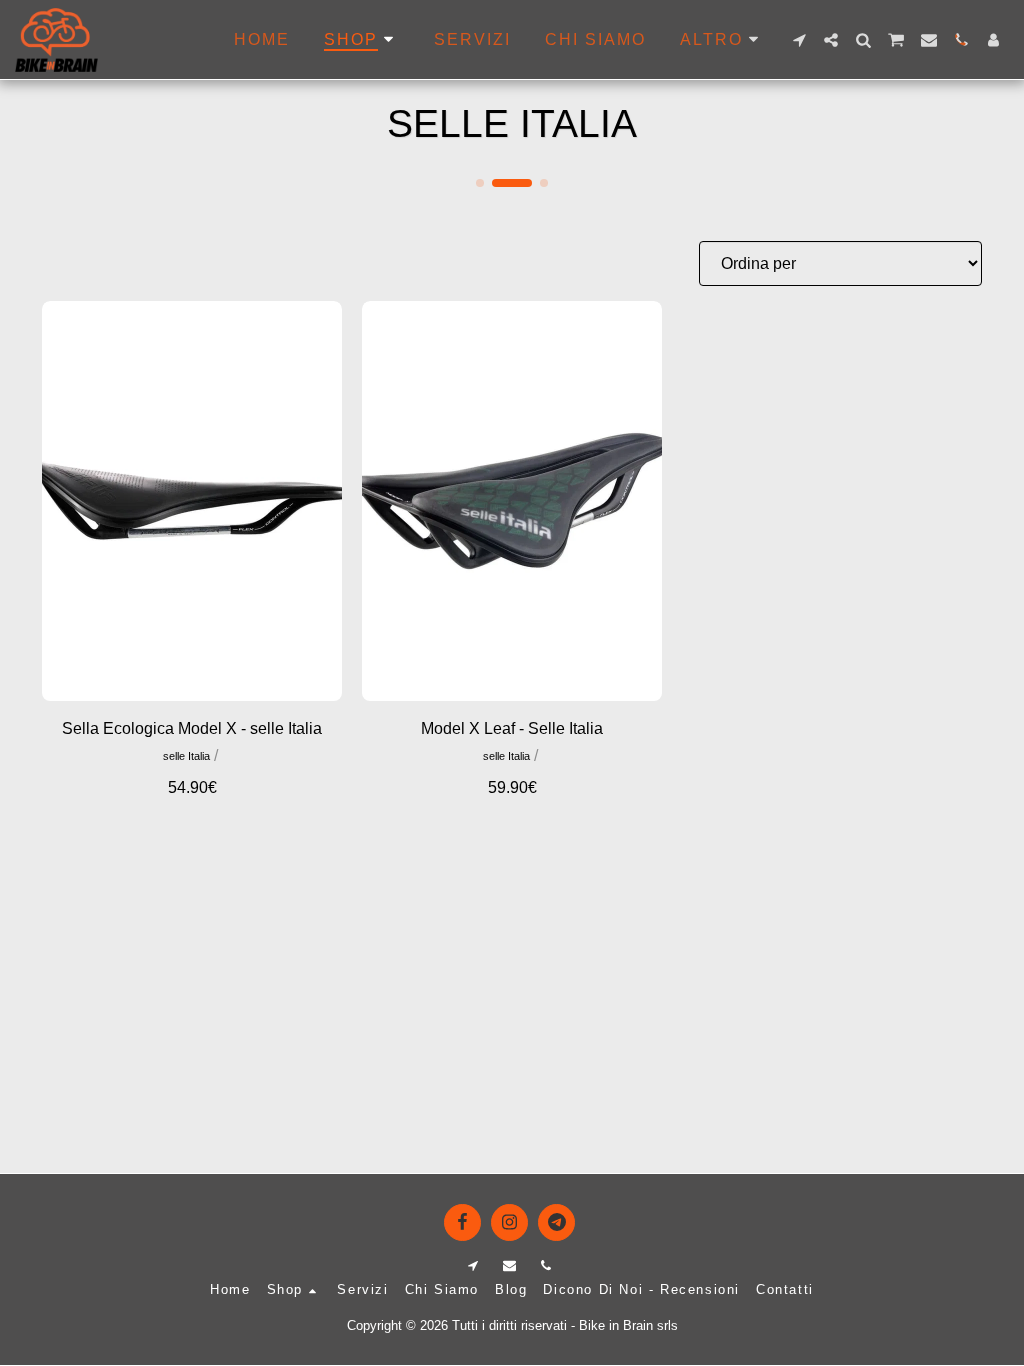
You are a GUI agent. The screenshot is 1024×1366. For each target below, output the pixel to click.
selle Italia (186, 756)
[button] (799, 40)
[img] (192, 501)
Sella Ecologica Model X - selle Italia (192, 728)
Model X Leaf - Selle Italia (512, 728)
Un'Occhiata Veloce (192, 675)
